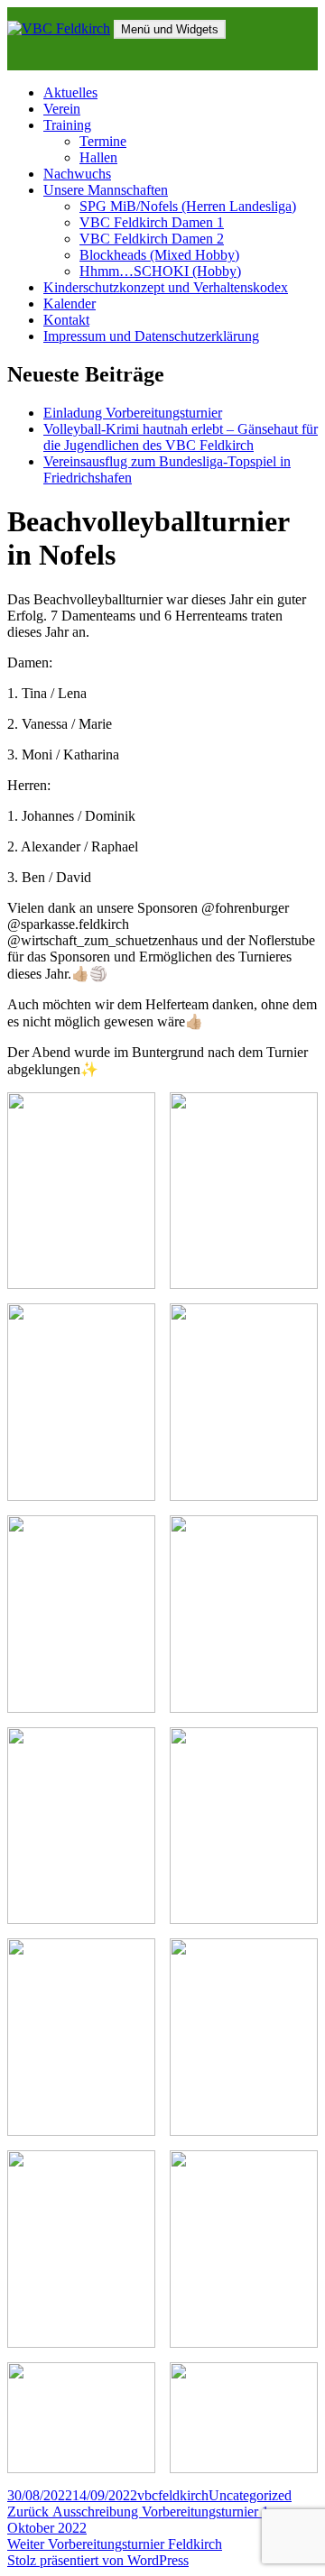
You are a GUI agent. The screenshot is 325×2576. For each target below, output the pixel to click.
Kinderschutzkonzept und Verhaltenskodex (166, 287)
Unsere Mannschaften (106, 190)
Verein (62, 109)
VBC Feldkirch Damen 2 (152, 239)
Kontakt (66, 320)
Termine (103, 141)
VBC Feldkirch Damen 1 (152, 222)
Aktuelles (70, 92)
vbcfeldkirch (173, 2495)
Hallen (98, 157)
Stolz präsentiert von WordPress (98, 2560)
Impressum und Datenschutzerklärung (151, 336)
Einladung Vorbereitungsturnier (133, 413)
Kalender (70, 304)
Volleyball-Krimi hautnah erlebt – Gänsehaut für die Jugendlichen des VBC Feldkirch (181, 437)
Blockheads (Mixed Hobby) (159, 255)
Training (67, 125)
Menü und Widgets (170, 29)
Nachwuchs (77, 174)
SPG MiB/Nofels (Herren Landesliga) (188, 206)
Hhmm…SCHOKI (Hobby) (160, 271)
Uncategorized (250, 2495)
